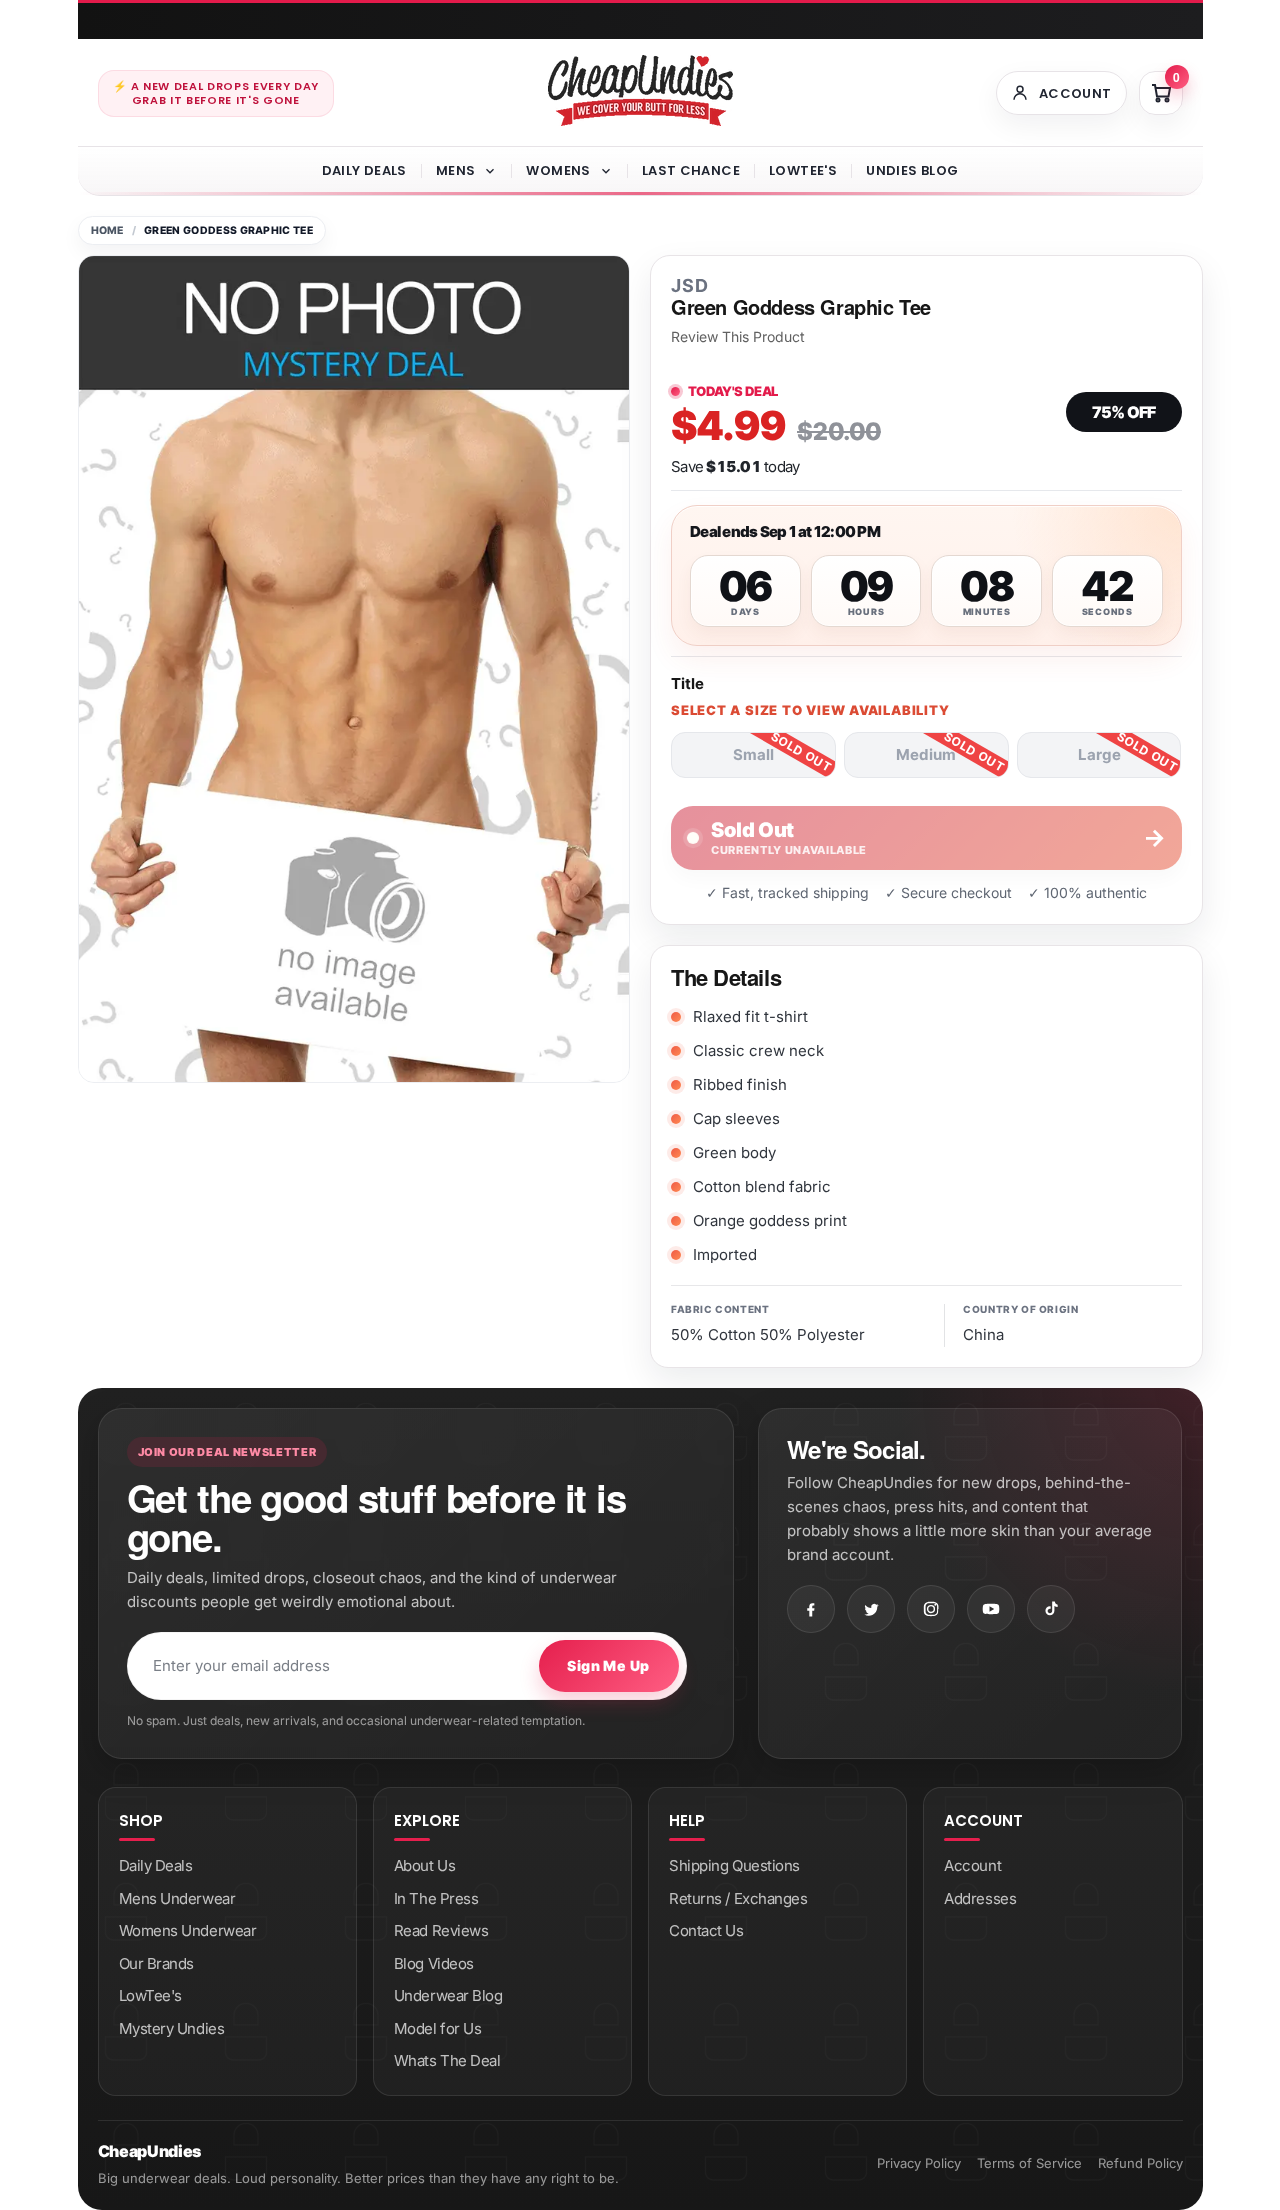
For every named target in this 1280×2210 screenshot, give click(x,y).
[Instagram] (931, 1609)
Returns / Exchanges (738, 1898)
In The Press (436, 1898)
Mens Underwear (177, 1898)
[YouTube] (991, 1609)
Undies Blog (912, 170)
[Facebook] (811, 1609)
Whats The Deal (447, 2060)
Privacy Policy (919, 2163)
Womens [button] (558, 170)
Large (1099, 754)
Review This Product (738, 337)
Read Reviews (441, 1930)
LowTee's (803, 170)
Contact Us (706, 1930)
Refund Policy (1140, 2163)
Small (753, 754)
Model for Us (438, 2028)
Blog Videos (434, 1963)
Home (107, 230)
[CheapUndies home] (640, 90)
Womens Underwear (188, 1930)
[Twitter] (871, 1609)
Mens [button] (456, 170)
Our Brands (157, 1963)
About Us (424, 1865)
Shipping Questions (734, 1865)
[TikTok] (1051, 1609)
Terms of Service (1029, 2163)
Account (972, 1865)
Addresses (980, 1898)
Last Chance (691, 170)
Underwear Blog (448, 1995)
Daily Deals (364, 170)
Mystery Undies (172, 2028)
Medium (926, 754)
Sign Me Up (608, 1665)
